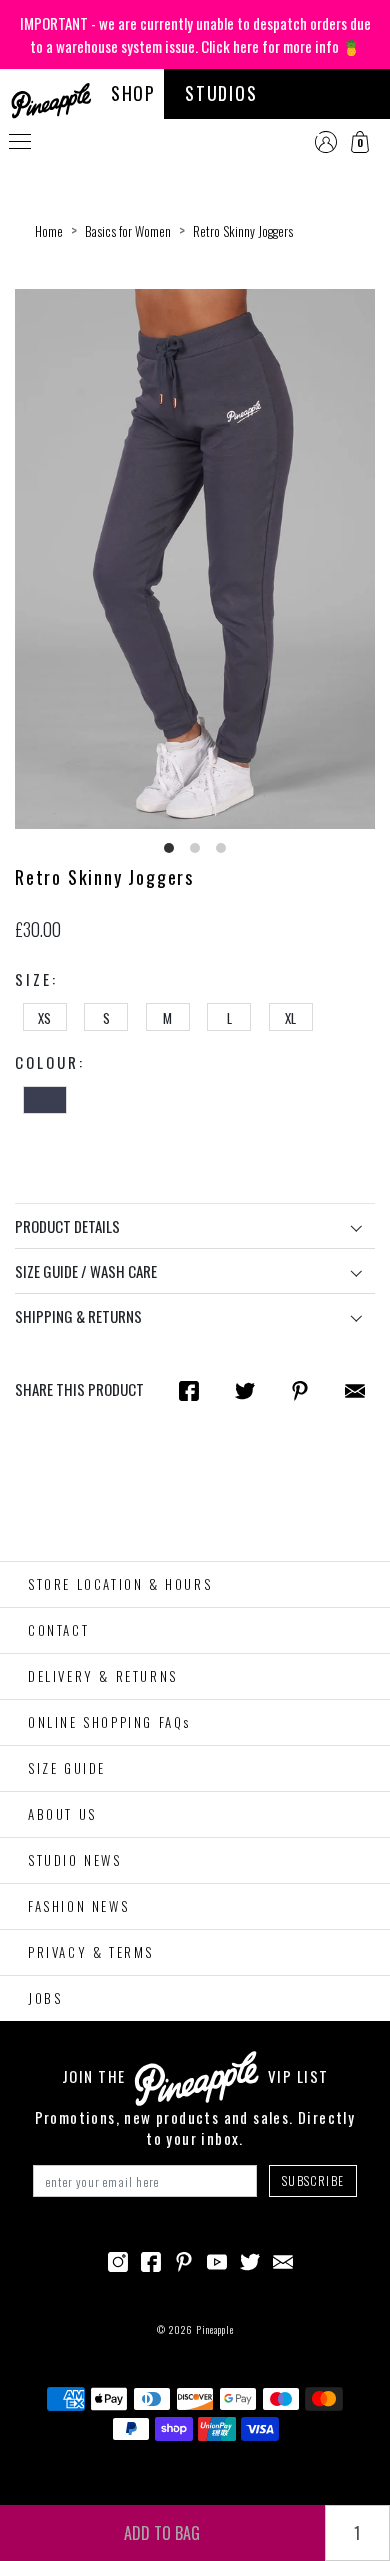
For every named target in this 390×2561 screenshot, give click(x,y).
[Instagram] (118, 2259)
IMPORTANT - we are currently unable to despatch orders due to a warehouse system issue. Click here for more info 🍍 (195, 34)
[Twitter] (250, 2259)
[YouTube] (217, 2259)
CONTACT (58, 1630)
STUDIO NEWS (75, 1860)
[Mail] (355, 1390)
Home (49, 231)
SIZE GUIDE (67, 1768)
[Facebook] (151, 2259)
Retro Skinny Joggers (243, 231)
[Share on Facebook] (189, 1390)
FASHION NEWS (78, 1906)
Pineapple (215, 2329)
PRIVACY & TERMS (91, 1952)
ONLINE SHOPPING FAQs (109, 1722)
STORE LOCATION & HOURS (120, 1584)
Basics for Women (128, 231)
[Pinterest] (184, 2259)
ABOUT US (62, 1814)
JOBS (45, 1998)
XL (290, 1018)
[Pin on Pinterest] (300, 1390)
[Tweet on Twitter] (245, 1390)
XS (44, 1018)
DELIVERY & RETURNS (103, 1676)
